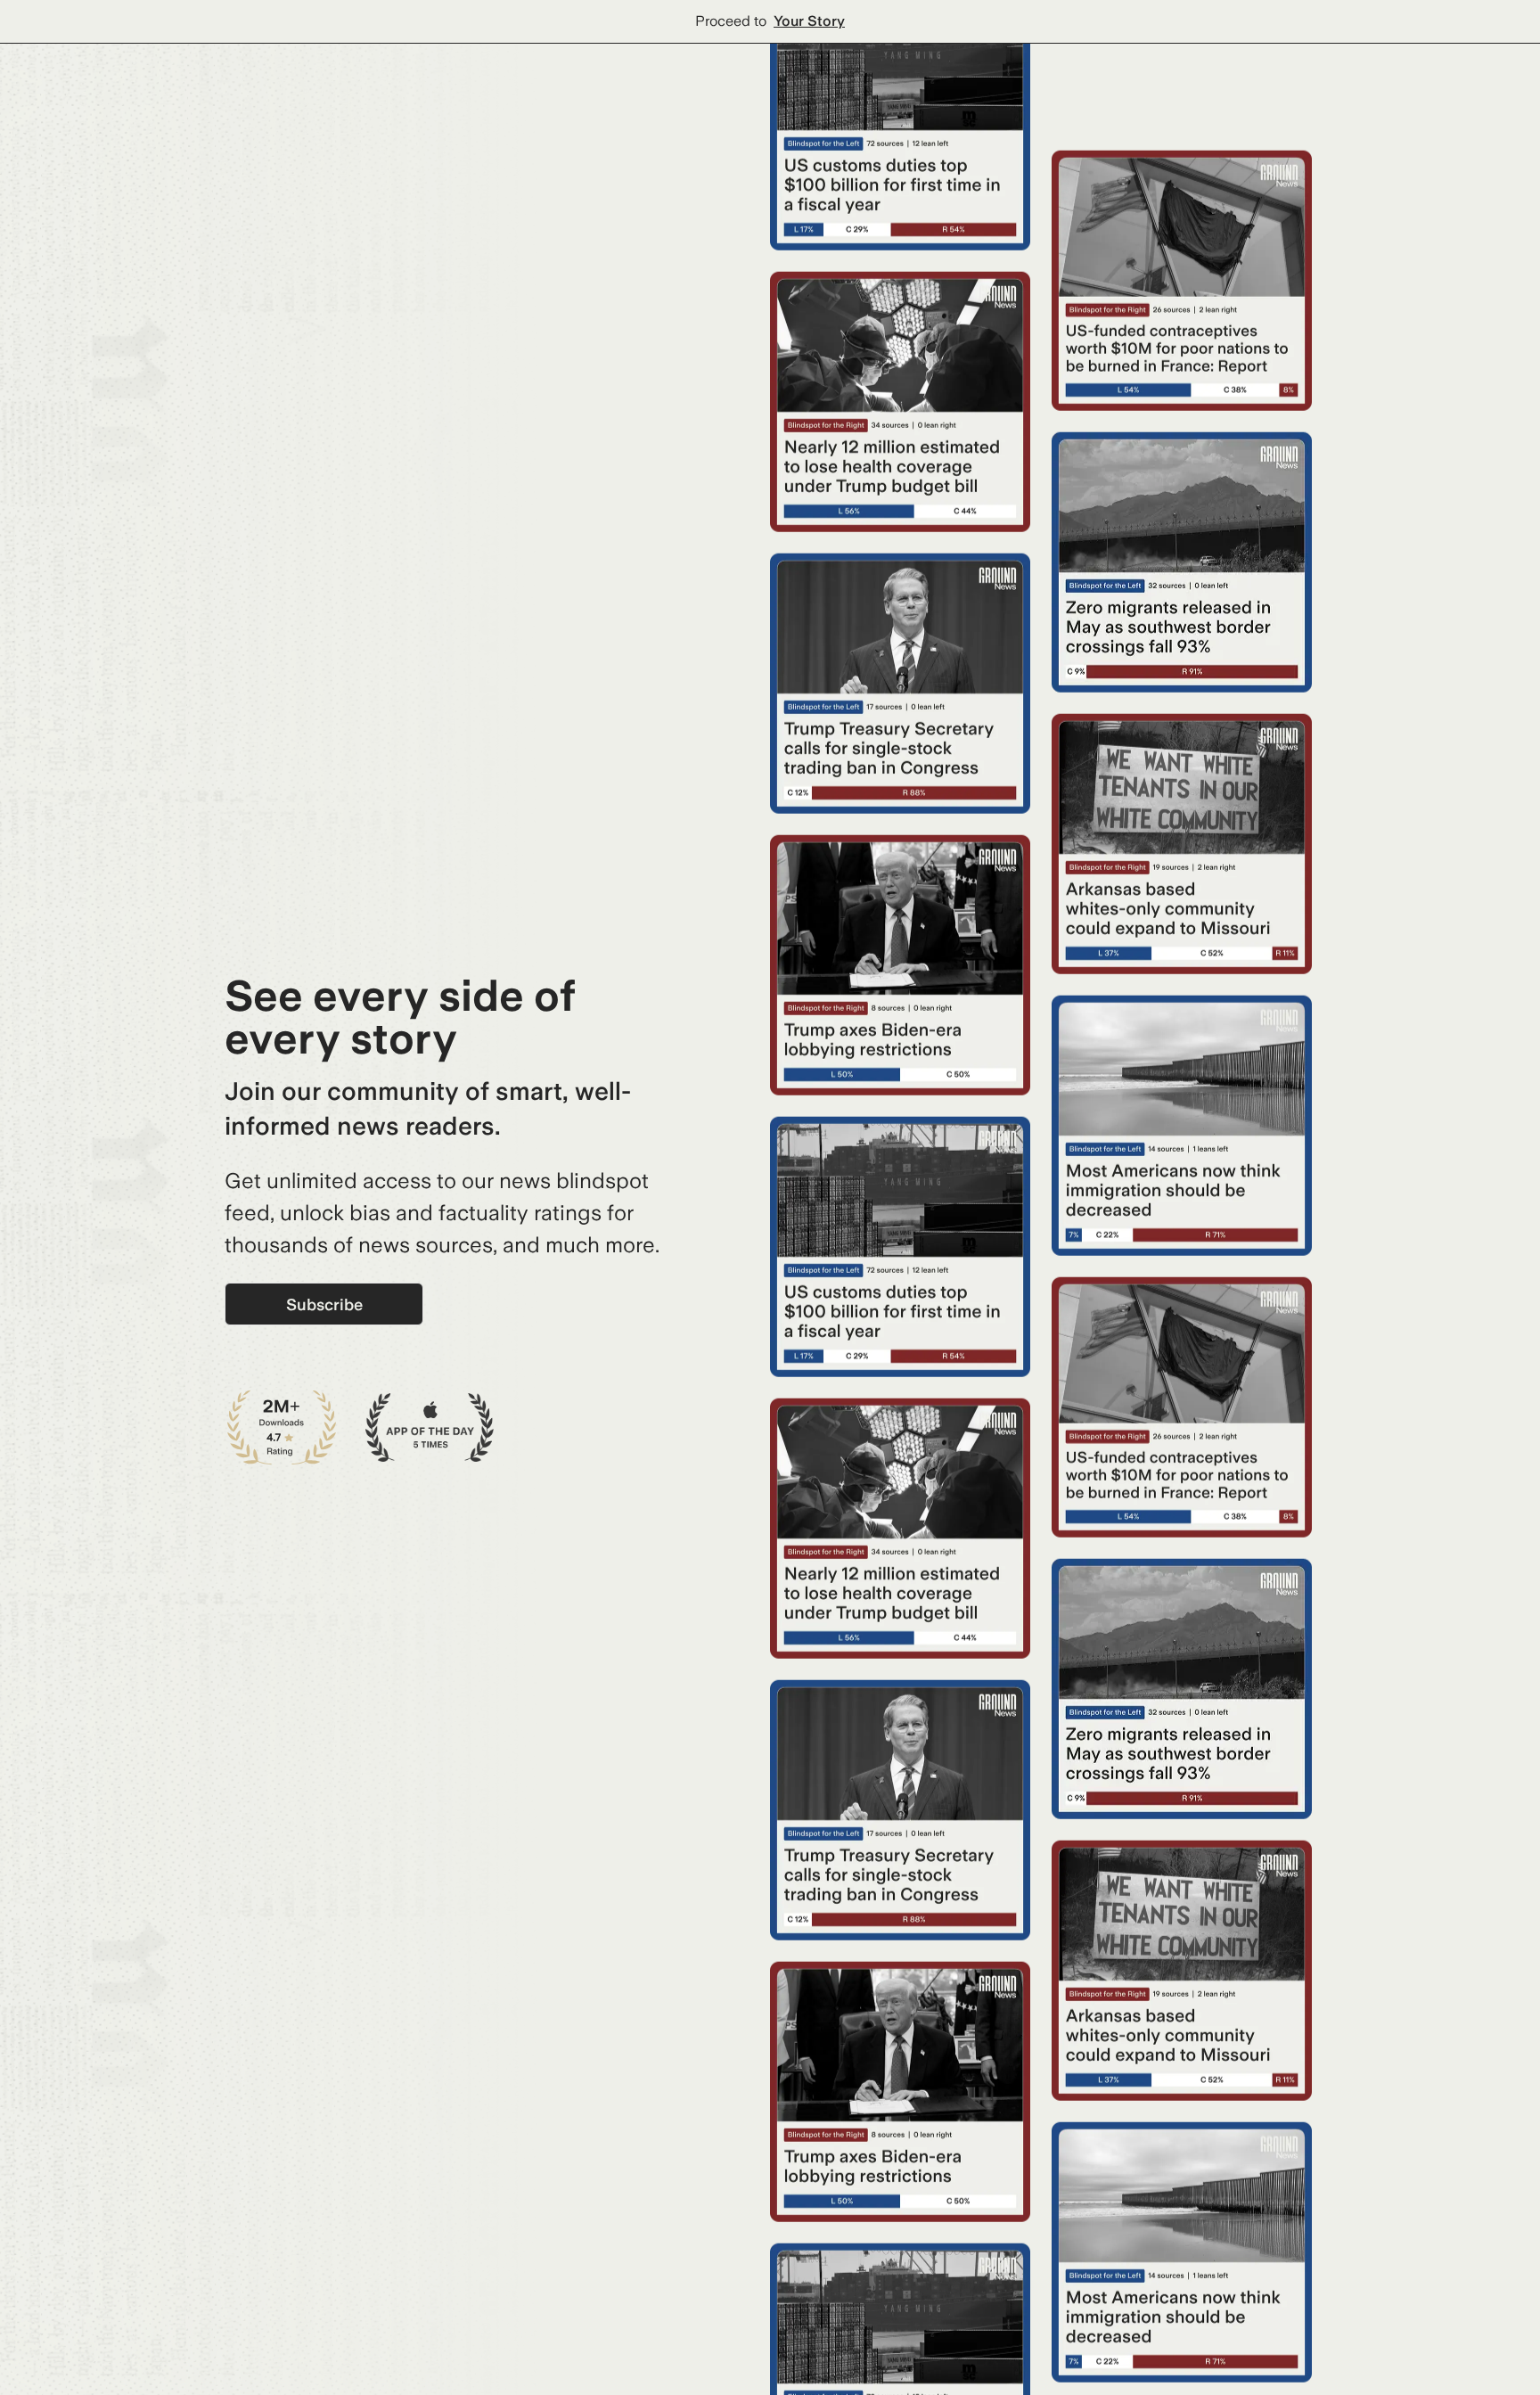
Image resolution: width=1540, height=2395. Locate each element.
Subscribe (324, 1304)
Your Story (809, 21)
